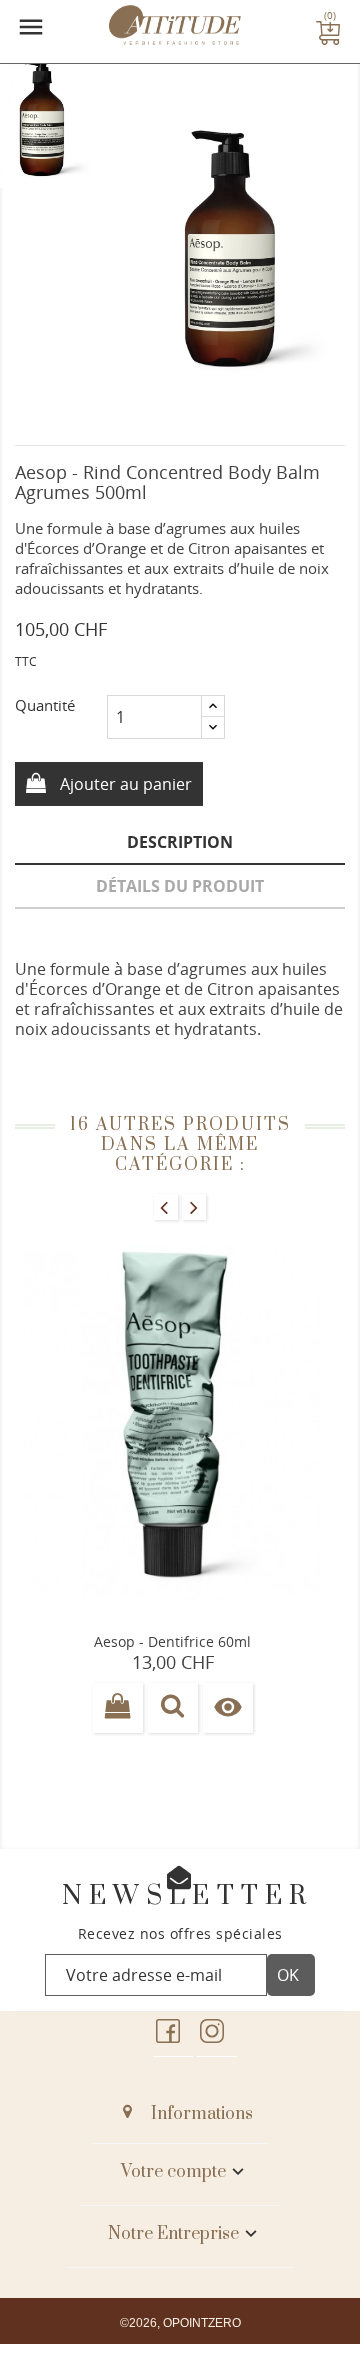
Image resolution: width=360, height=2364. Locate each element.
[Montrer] (173, 1708)
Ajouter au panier (124, 784)
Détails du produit (180, 886)
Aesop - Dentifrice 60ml (172, 1641)
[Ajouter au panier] (118, 1708)
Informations (202, 2114)
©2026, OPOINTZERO (180, 2323)
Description (180, 842)
